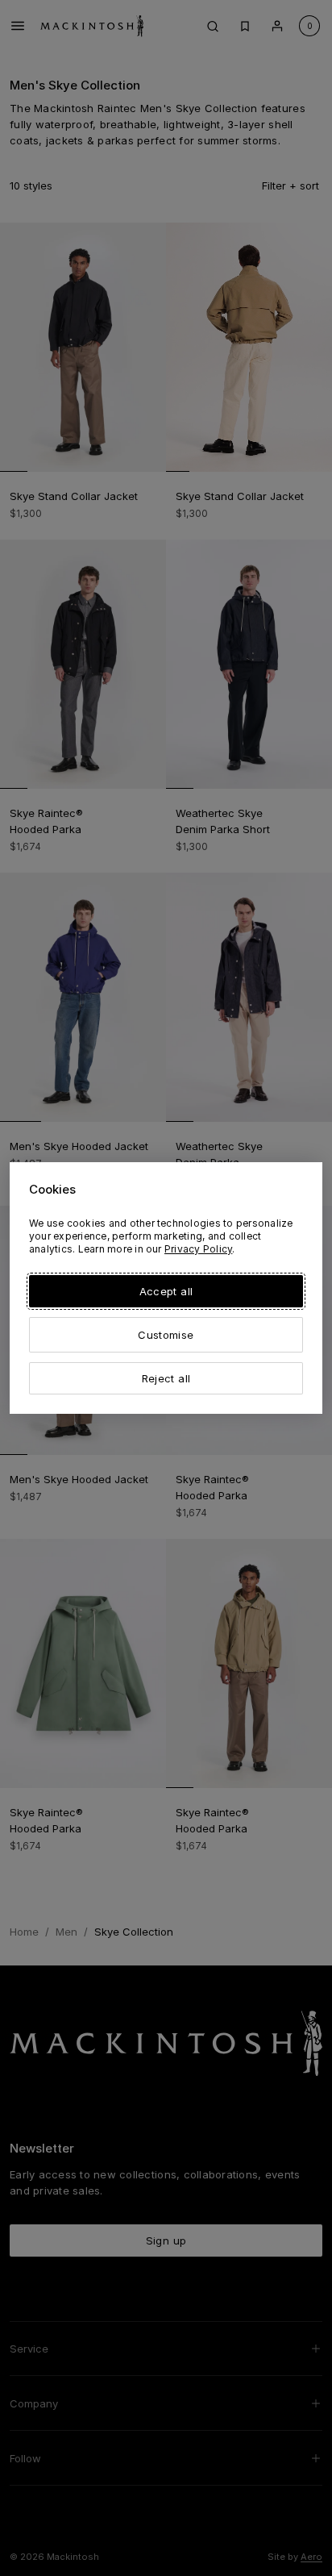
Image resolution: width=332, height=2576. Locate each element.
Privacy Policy (198, 1249)
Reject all (166, 1378)
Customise (166, 1335)
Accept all (166, 1291)
